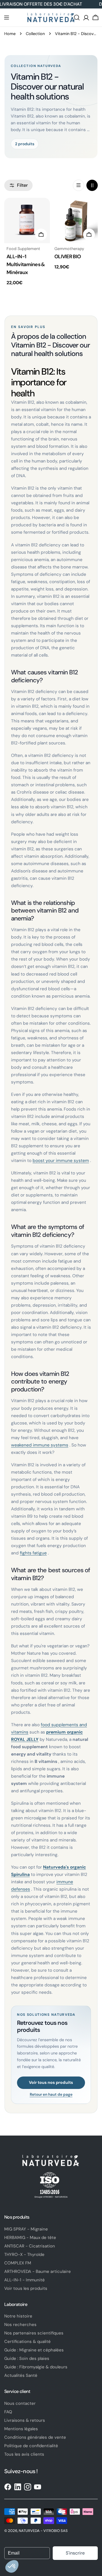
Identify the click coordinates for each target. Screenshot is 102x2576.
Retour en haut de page (51, 2095)
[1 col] (78, 185)
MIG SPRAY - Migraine (26, 2229)
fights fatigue (33, 1553)
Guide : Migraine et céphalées (34, 2350)
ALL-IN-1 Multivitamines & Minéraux (26, 264)
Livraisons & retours (25, 2420)
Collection (35, 34)
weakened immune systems (40, 1445)
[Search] (77, 18)
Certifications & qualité (27, 2342)
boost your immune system (61, 1161)
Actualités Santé (21, 2375)
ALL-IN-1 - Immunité (25, 2280)
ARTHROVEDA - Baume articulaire (38, 2271)
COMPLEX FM (18, 2263)
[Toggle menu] (7, 18)
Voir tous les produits (26, 2288)
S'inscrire (75, 2553)
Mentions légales (21, 2429)
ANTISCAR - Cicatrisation (30, 2246)
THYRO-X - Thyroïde (24, 2254)
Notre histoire (18, 2316)
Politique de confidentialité (31, 2446)
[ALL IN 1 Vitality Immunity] (27, 221)
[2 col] (92, 185)
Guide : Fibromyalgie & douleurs (36, 2367)
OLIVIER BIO (68, 257)
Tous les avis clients (24, 2454)
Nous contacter (20, 2403)
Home (10, 34)
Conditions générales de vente (35, 2437)
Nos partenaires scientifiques (34, 2333)
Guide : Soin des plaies (27, 2358)
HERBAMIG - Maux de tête (30, 2238)
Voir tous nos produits (51, 2082)
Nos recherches (20, 2325)
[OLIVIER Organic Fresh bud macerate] (75, 221)
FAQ (8, 2412)
